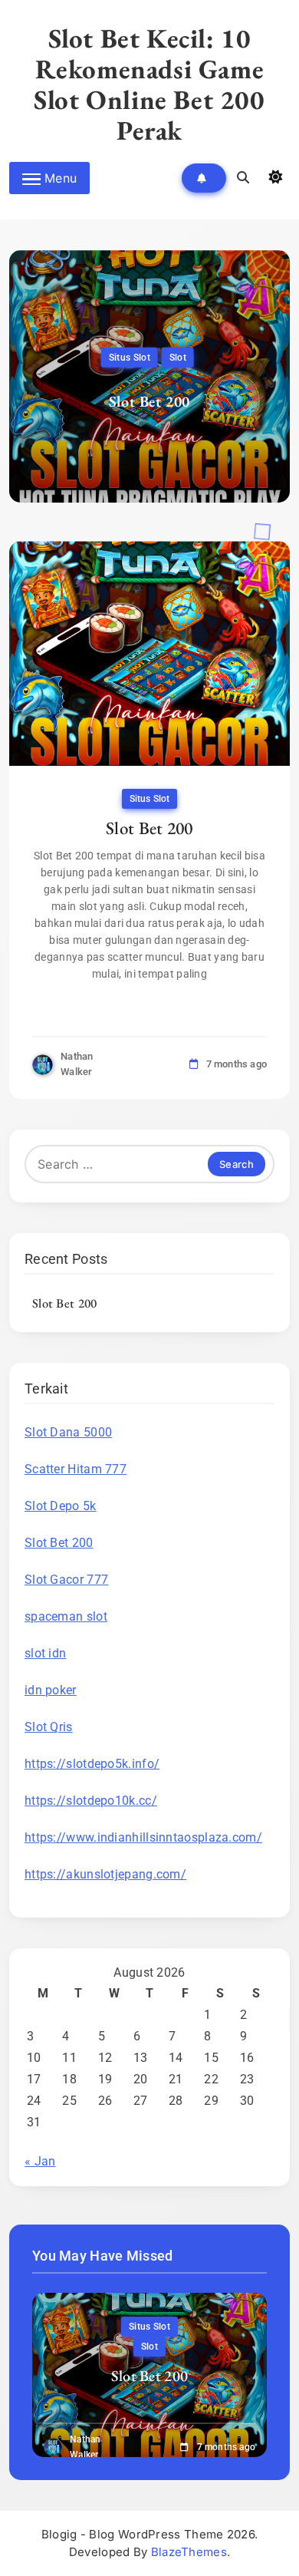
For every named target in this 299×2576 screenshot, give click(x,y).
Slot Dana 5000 (68, 1432)
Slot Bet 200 (149, 401)
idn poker (51, 1690)
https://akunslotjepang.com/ (105, 1874)
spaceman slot (66, 1616)
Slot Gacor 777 (66, 1580)
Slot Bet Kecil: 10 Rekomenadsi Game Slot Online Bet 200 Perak (149, 84)
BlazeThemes (189, 2552)
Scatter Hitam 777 (76, 1469)
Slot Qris (49, 1727)
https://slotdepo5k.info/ (92, 1764)
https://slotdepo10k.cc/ (91, 1801)
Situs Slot (130, 357)
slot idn (45, 1653)
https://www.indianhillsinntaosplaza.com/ (143, 1837)
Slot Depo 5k (61, 1506)
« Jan (40, 2161)
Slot (178, 357)
